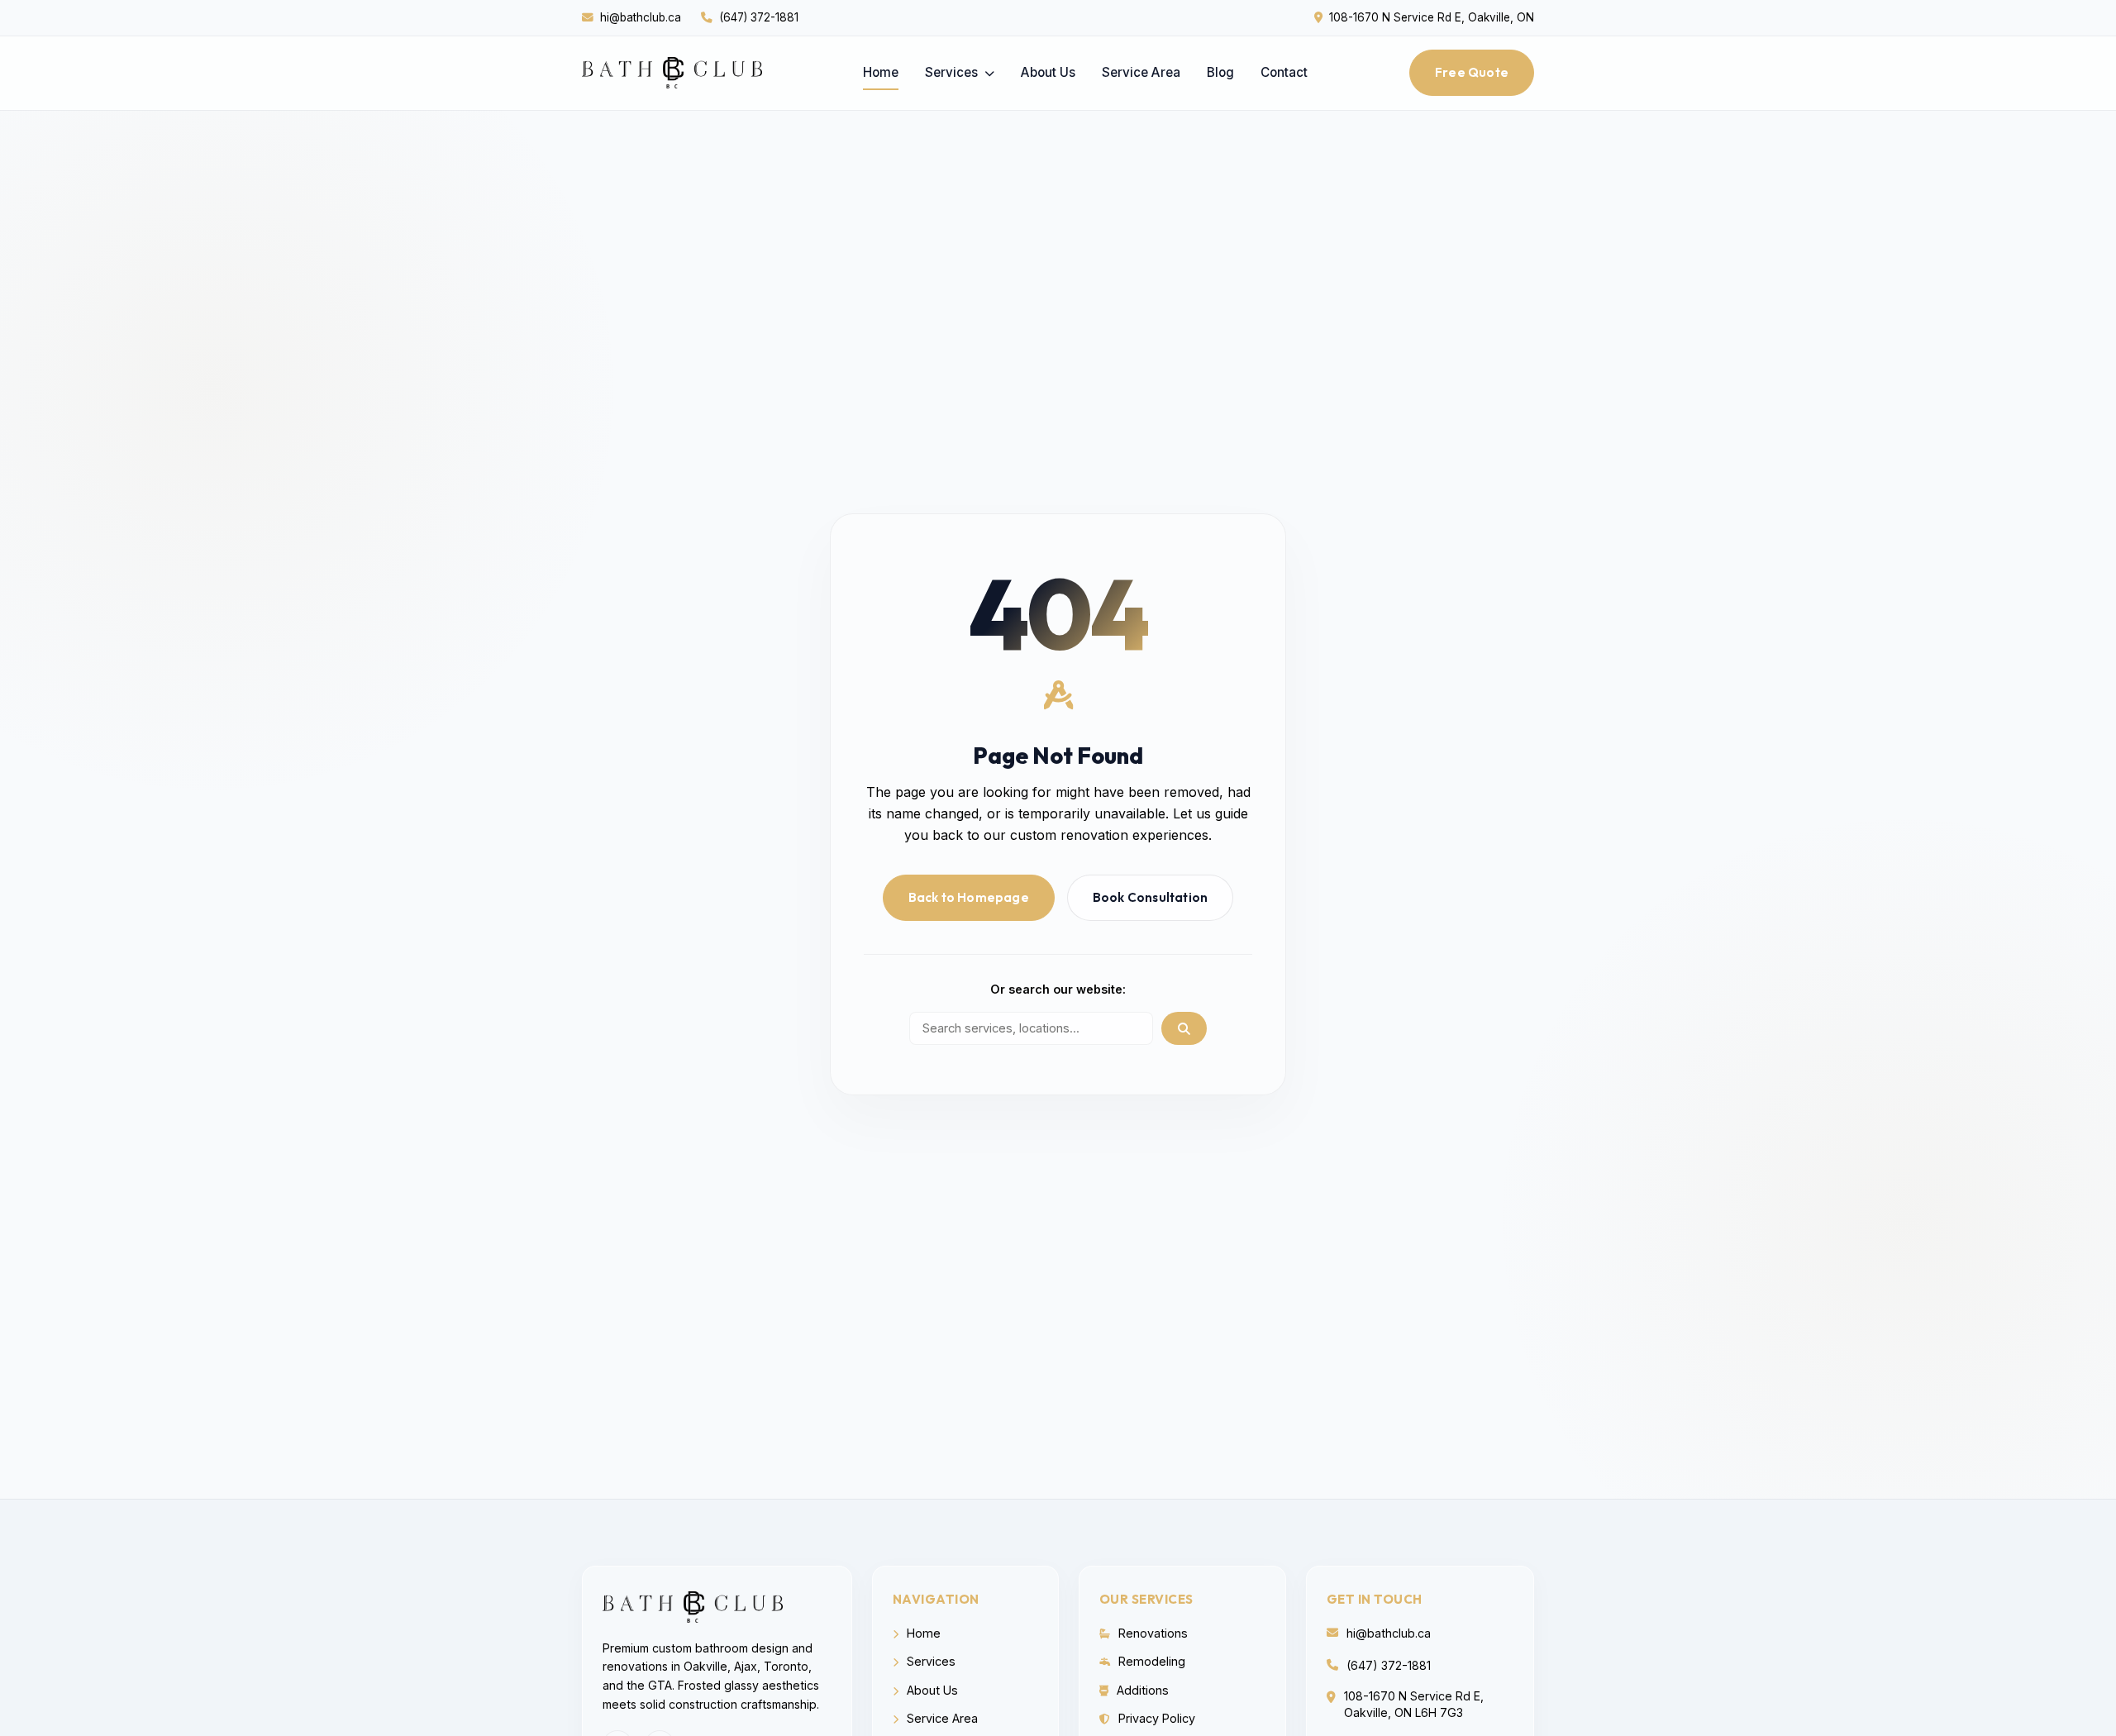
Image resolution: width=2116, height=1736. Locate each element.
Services (953, 72)
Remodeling (1150, 1661)
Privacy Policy (1155, 1718)
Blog (1220, 72)
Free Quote (1472, 72)
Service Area (1141, 72)
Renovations (1151, 1633)
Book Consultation (1150, 897)
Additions (1141, 1690)
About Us (1048, 72)
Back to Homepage (969, 897)
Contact (1284, 72)
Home (881, 72)
